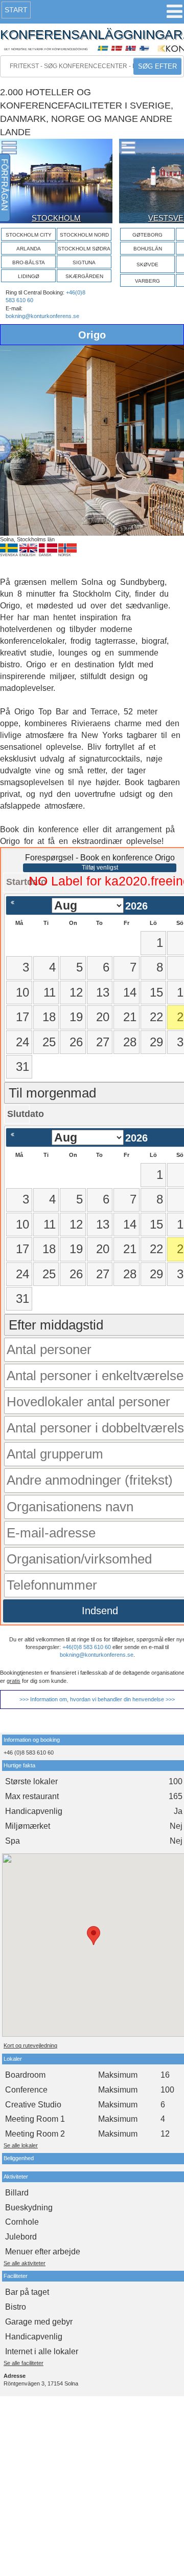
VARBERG (147, 281)
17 (22, 1017)
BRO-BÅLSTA (29, 262)
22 (156, 1017)
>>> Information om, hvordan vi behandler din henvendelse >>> (97, 1699)
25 (49, 1042)
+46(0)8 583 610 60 (87, 1647)
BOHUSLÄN (148, 249)
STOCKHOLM (56, 218)
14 (130, 992)
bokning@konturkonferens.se (42, 316)
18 (49, 1017)
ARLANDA (29, 249)
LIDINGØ (29, 276)
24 (22, 1042)
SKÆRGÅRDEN (84, 276)
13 (103, 992)
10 (22, 992)
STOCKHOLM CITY (29, 235)
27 (103, 1042)
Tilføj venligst (100, 868)
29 (156, 1042)
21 (130, 1017)
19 (76, 1017)
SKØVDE (147, 265)
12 (76, 992)
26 (76, 1042)
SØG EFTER (157, 66)
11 (50, 992)
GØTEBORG (147, 235)
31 (22, 1067)
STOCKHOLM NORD (84, 235)
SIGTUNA (84, 262)
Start (16, 10)
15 (156, 992)
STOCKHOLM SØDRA (84, 249)
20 (103, 1017)
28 (130, 1042)
